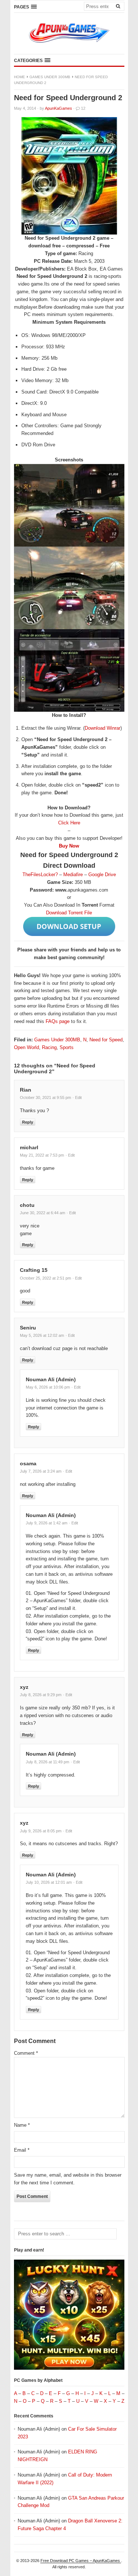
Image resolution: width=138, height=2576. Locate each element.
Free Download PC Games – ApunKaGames (81, 2561)
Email (22, 2150)
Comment (26, 2053)
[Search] (118, 6)
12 (83, 108)
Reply (28, 1122)
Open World (26, 1047)
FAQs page (58, 1021)
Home (20, 77)
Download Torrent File (69, 913)
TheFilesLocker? (40, 875)
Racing (49, 1047)
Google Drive (102, 875)
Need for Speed (106, 1040)
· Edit (77, 1097)
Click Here (69, 823)
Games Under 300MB (50, 77)
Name (22, 2125)
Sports (67, 1047)
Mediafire (73, 875)
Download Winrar (102, 728)
